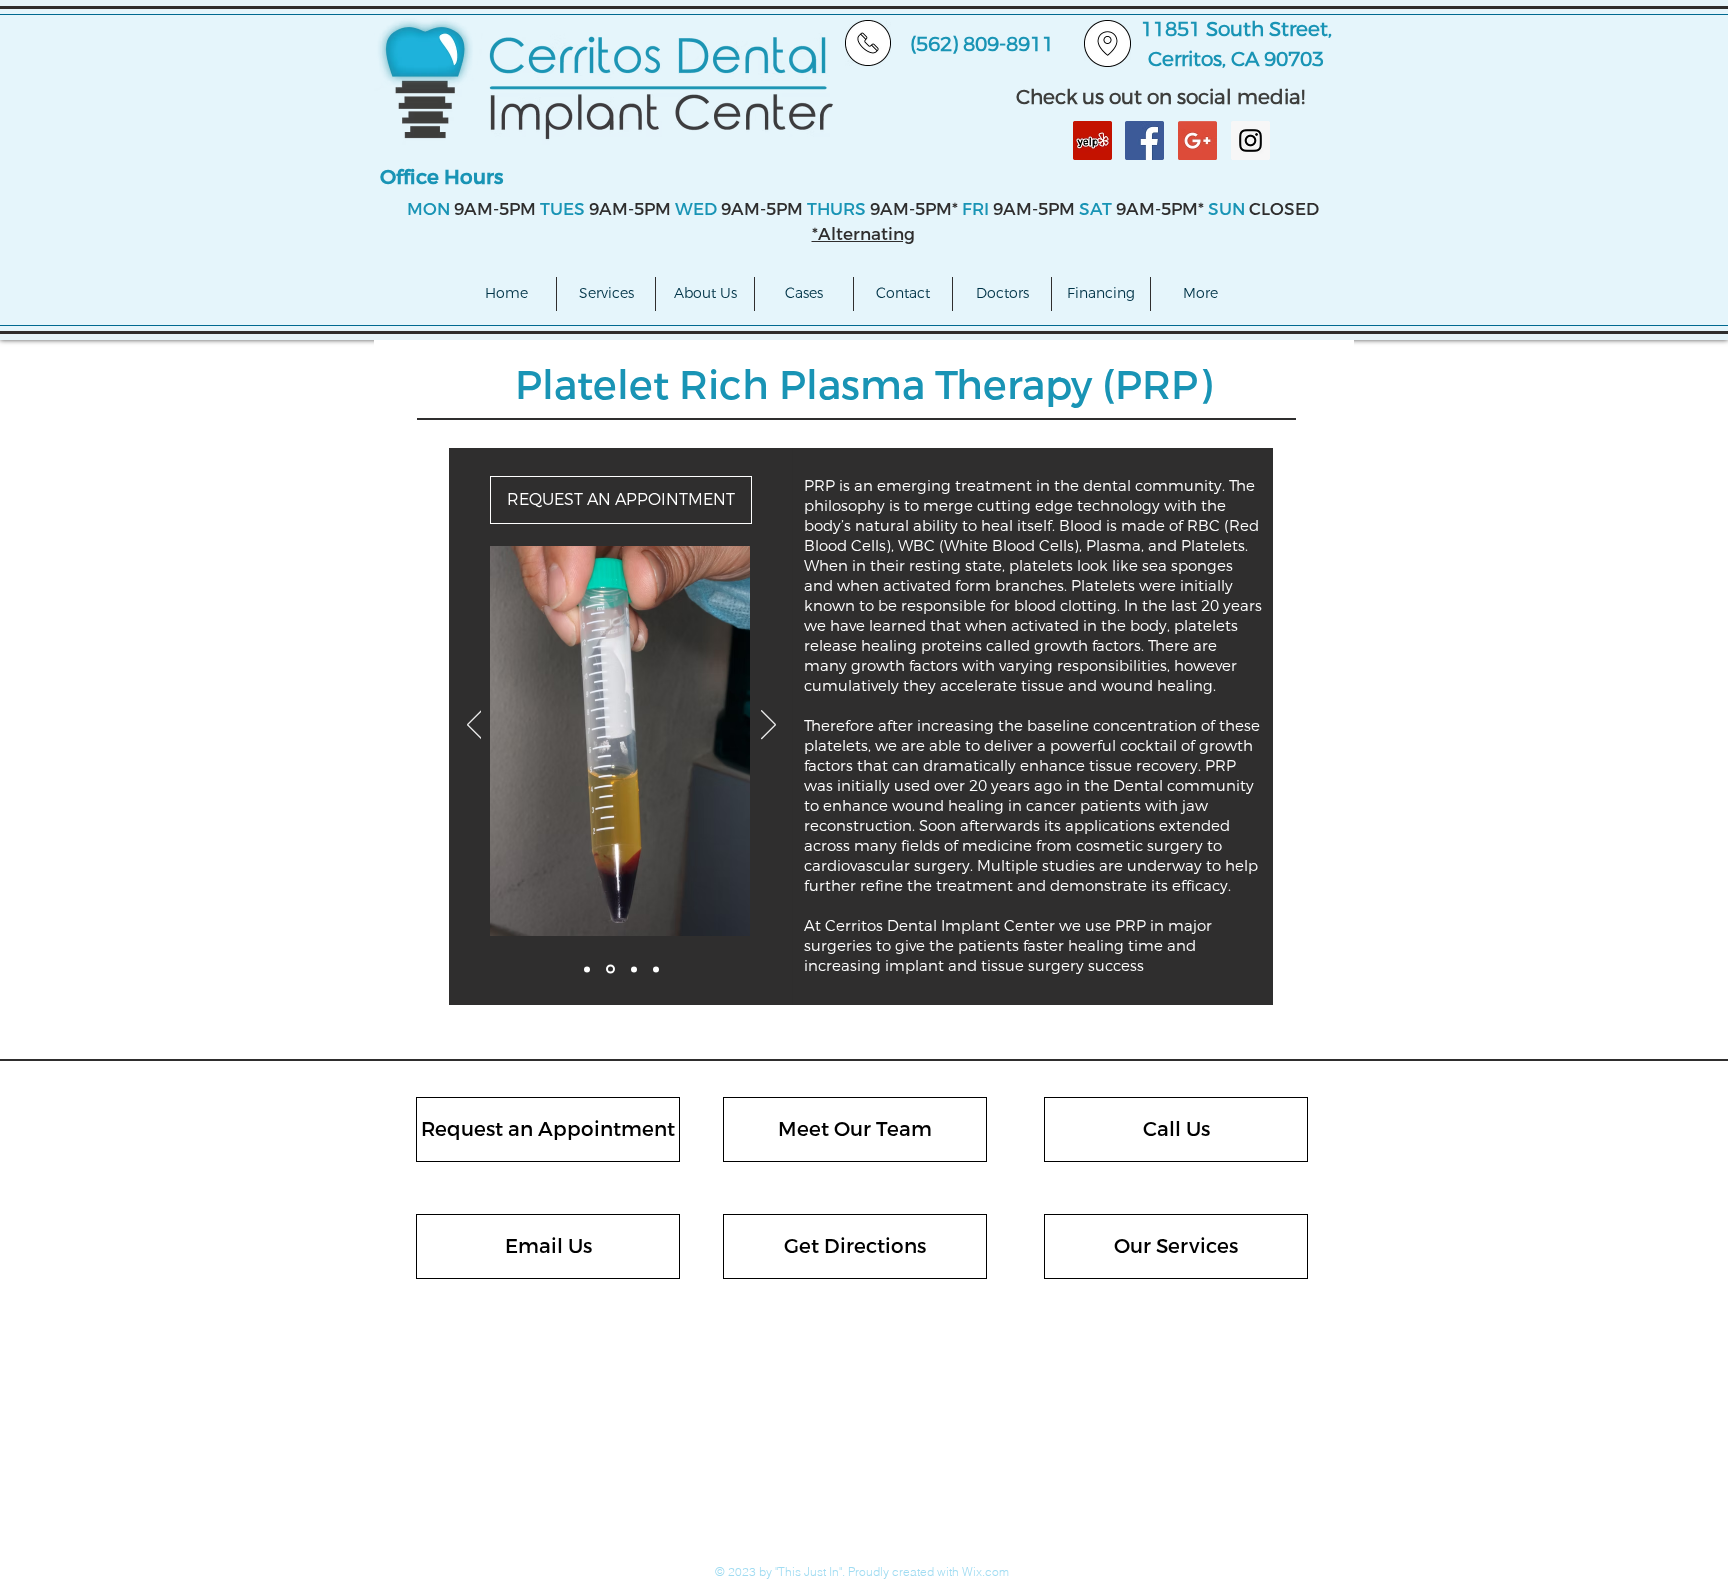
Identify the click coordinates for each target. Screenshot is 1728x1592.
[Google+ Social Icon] (1197, 140)
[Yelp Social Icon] (1092, 140)
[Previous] (474, 726)
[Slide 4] (656, 969)
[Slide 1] (587, 969)
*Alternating (863, 234)
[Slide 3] (632, 969)
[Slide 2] (609, 969)
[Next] (768, 726)
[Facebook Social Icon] (1144, 140)
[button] (606, 294)
